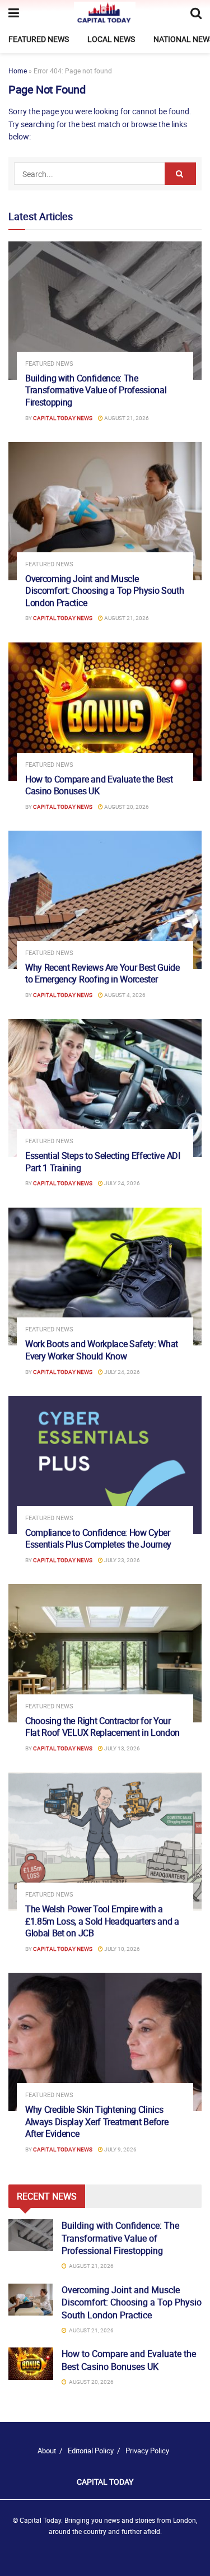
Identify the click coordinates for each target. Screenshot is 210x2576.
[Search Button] (180, 174)
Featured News (39, 39)
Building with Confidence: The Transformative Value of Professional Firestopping (96, 390)
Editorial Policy (91, 2451)
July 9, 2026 (120, 2149)
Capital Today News (63, 418)
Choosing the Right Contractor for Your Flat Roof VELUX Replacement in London (102, 1727)
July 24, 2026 (122, 1183)
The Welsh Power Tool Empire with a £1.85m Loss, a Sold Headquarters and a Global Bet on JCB (102, 1921)
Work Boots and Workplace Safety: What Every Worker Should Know (102, 1350)
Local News (111, 39)
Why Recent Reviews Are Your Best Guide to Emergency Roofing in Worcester (102, 973)
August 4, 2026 (124, 995)
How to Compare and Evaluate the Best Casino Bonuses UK (99, 785)
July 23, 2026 (122, 1560)
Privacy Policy (147, 2451)
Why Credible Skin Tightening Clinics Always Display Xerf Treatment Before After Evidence (97, 2121)
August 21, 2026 (126, 418)
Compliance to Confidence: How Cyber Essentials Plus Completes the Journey (98, 1539)
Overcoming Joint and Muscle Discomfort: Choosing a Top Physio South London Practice (105, 591)
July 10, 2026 (122, 1949)
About (47, 2451)
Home (18, 71)
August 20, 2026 (126, 807)
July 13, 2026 (122, 1748)
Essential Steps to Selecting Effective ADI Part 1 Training (103, 1162)
